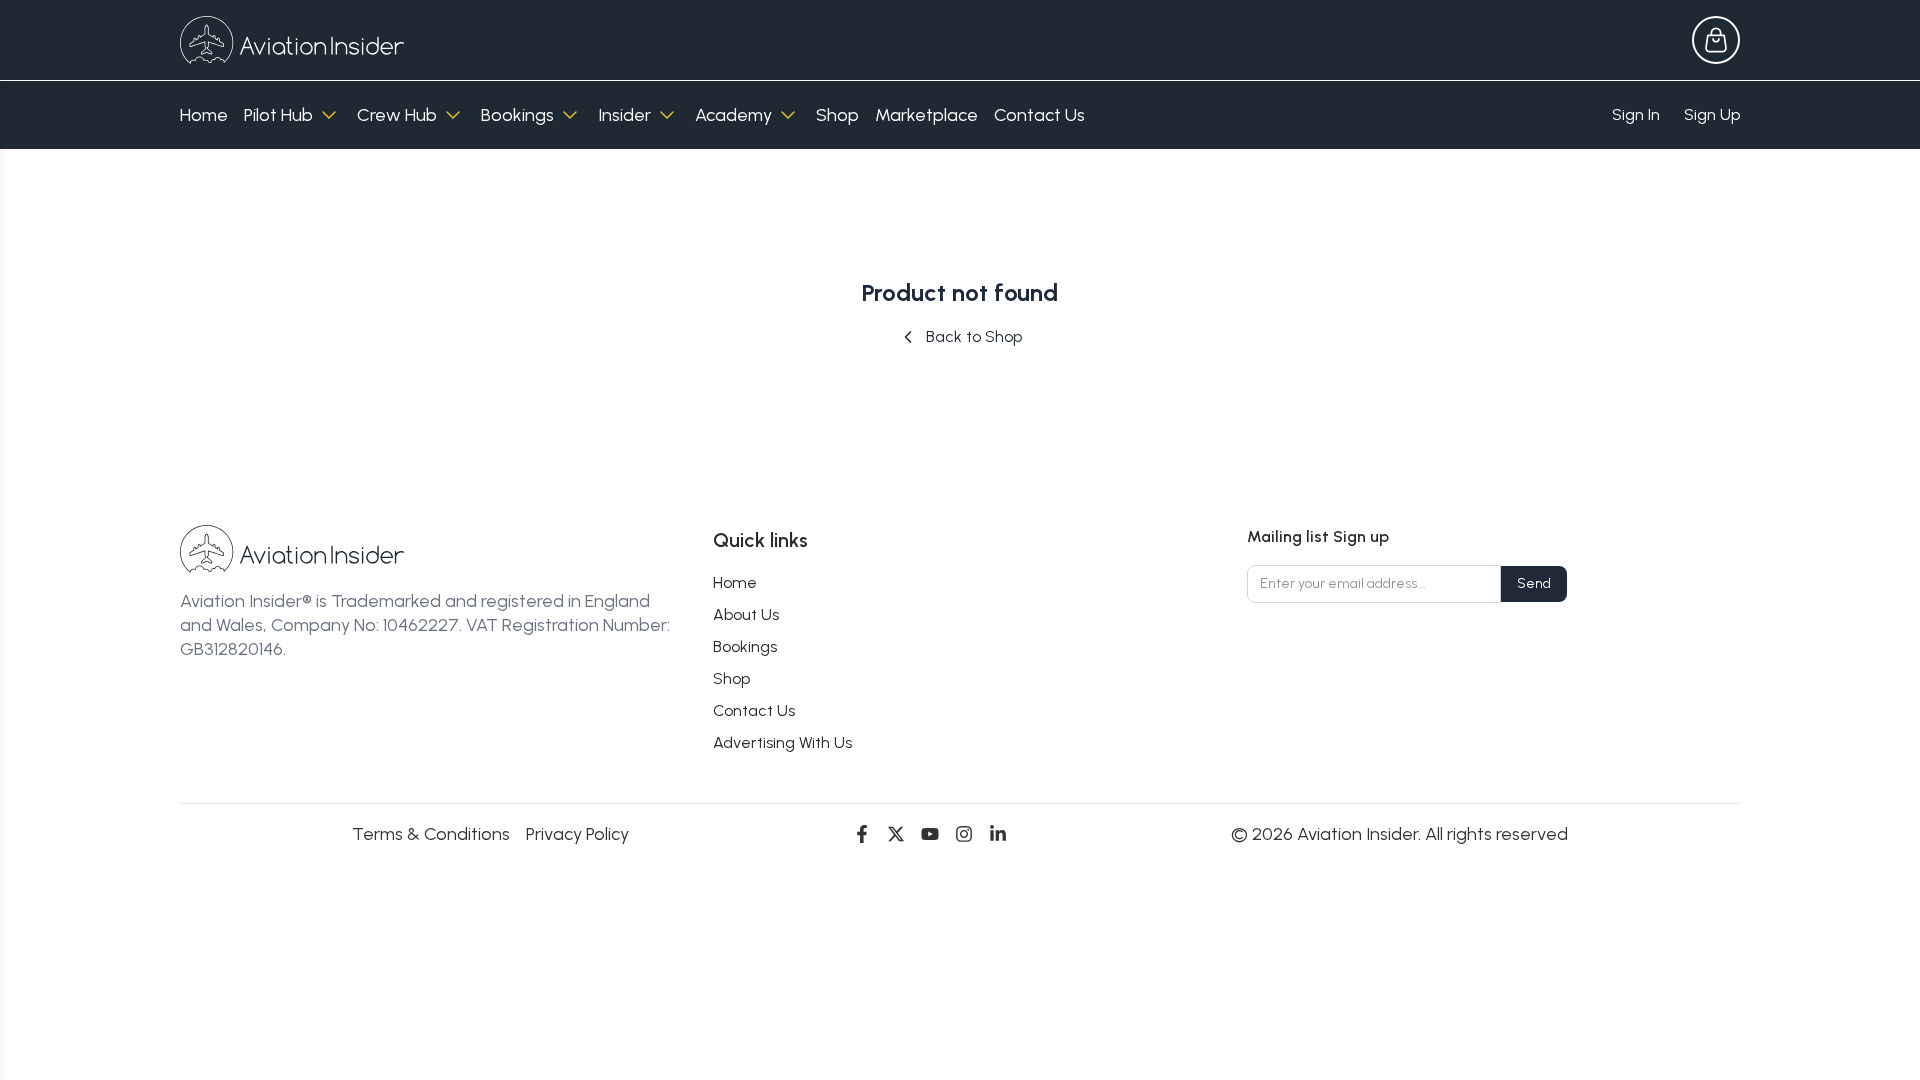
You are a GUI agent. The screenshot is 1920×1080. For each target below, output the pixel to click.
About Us (746, 614)
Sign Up (1712, 114)
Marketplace (926, 115)
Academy (733, 115)
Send (1534, 583)
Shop (837, 115)
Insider (624, 115)
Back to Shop (974, 336)
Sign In (1636, 114)
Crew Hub (397, 115)
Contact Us (1039, 115)
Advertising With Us (782, 742)
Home (204, 115)
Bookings (517, 115)
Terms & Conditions (431, 834)
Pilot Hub (278, 115)
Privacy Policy (577, 834)
